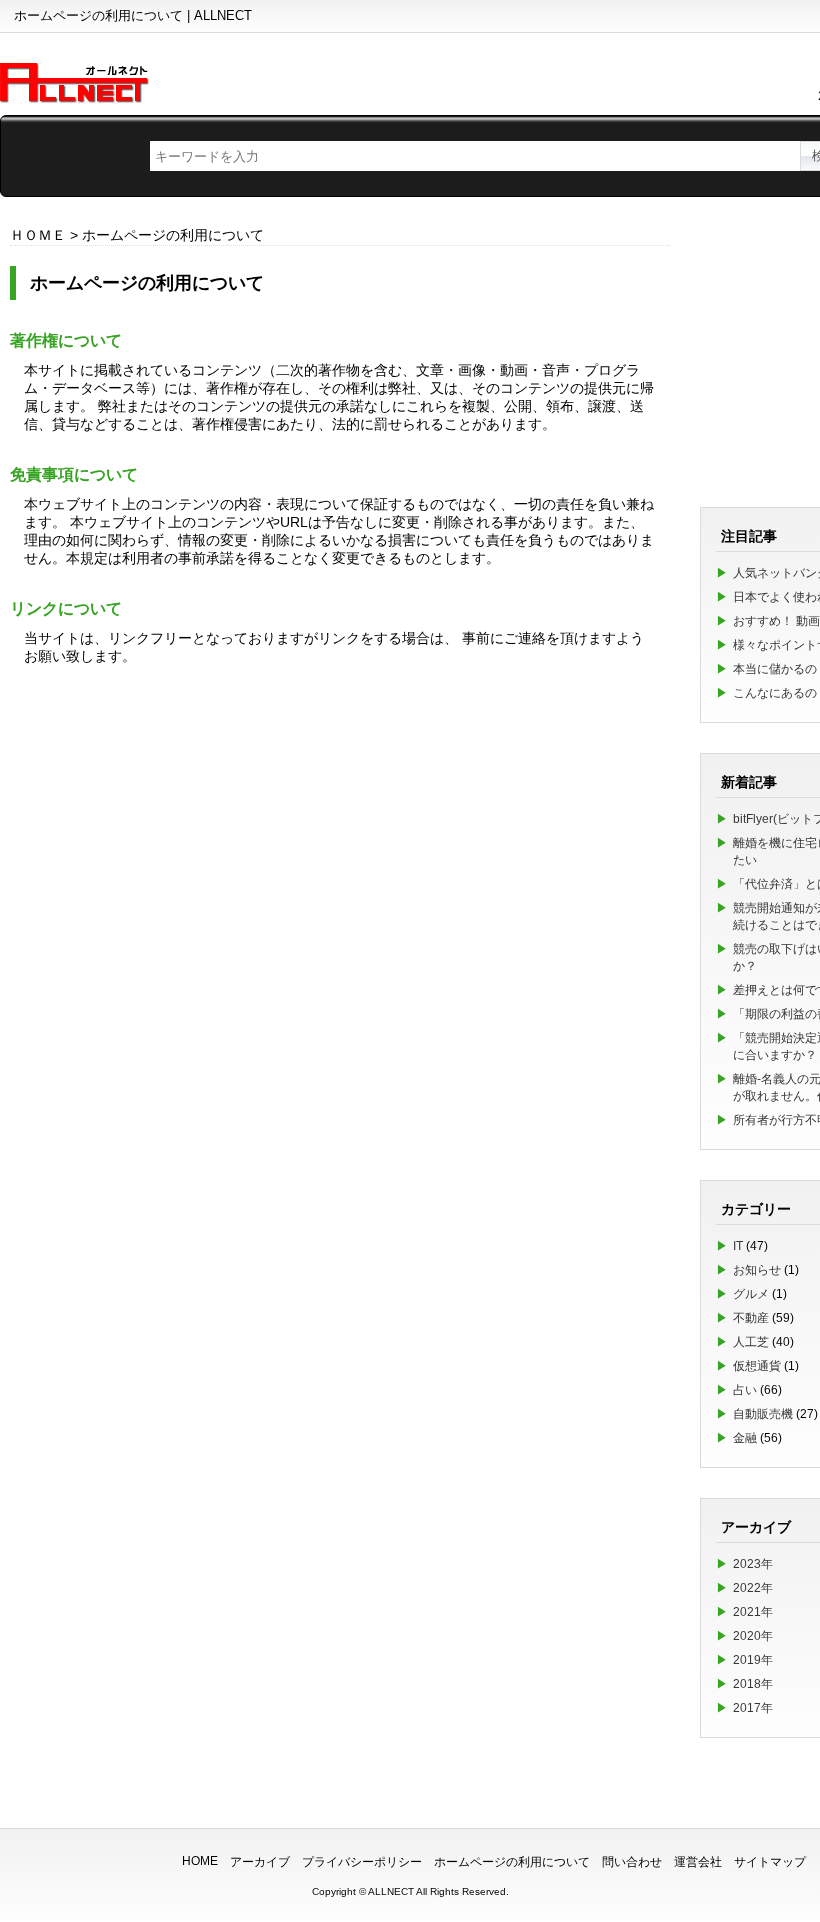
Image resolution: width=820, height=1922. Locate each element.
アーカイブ (260, 1862)
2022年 (753, 1588)
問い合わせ (632, 1862)
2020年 (753, 1636)
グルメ (751, 1294)
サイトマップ (770, 1862)
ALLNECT (391, 1891)
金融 (745, 1438)
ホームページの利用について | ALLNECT (133, 15)
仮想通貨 (757, 1366)
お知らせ (757, 1270)
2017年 (753, 1708)
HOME (200, 1861)
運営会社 (698, 1862)
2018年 (753, 1684)
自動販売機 (763, 1414)
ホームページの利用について (512, 1862)
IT (738, 1246)
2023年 (753, 1564)
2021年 (753, 1612)
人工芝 (751, 1342)
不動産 (751, 1318)
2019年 (753, 1660)
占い (745, 1390)
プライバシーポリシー (362, 1862)
